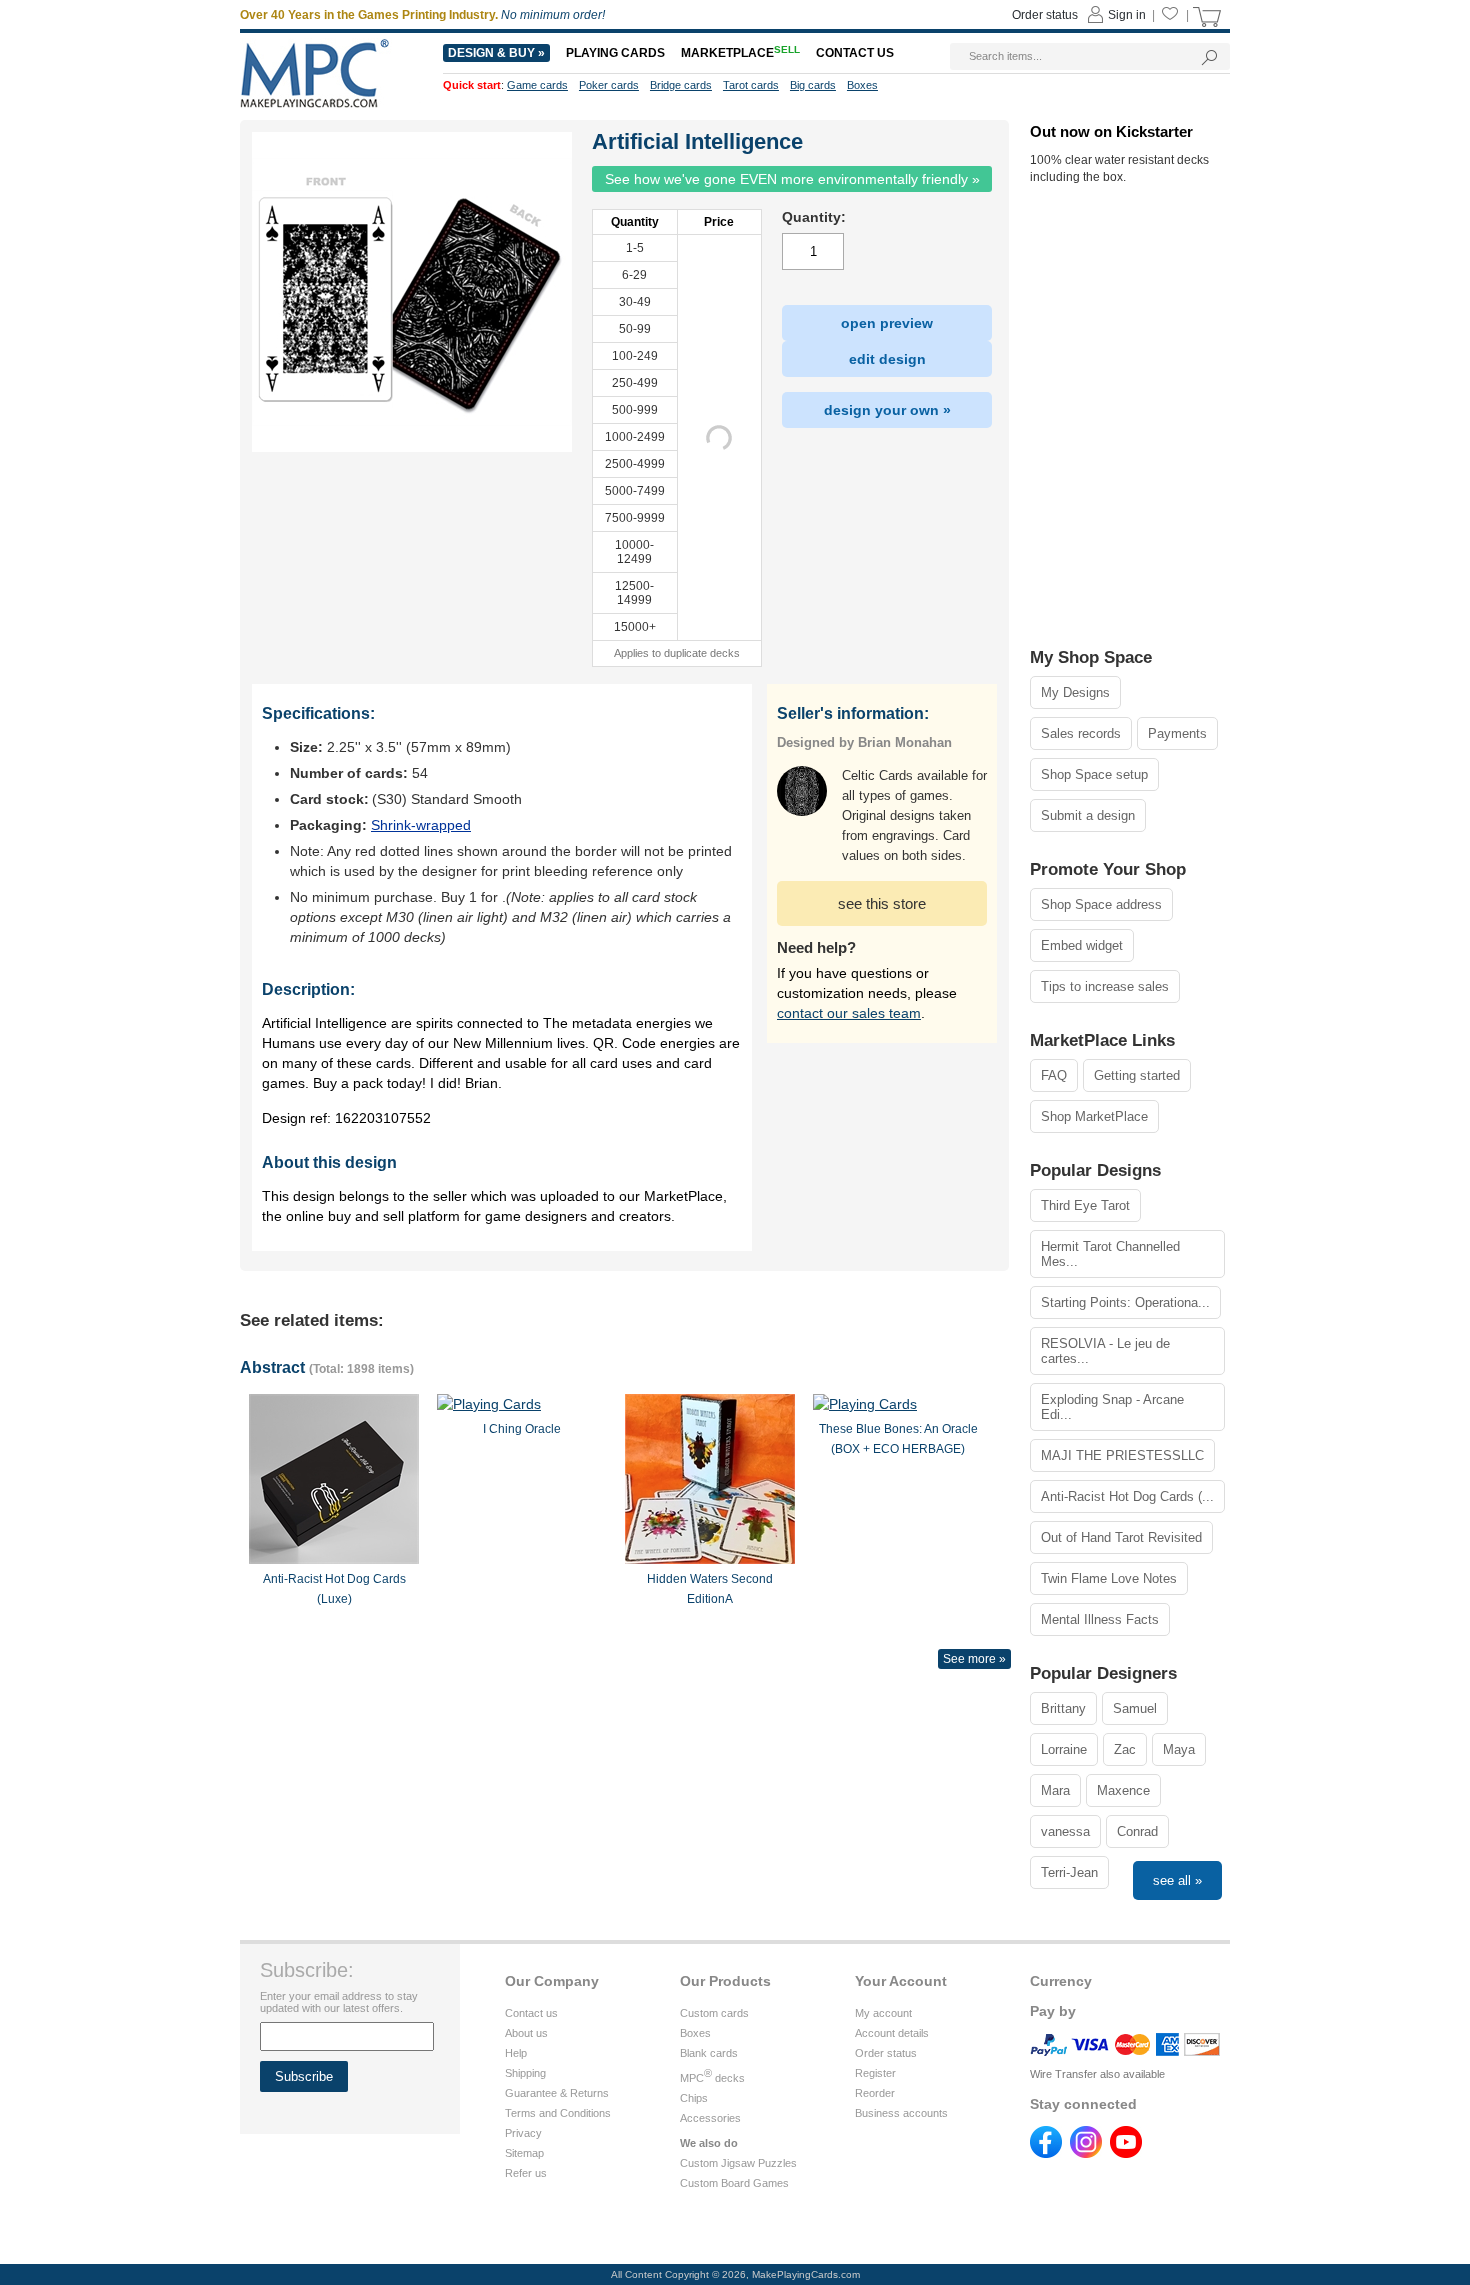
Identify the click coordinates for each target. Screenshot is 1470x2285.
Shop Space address (1101, 904)
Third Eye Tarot (1085, 1205)
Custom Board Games (734, 2183)
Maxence (1123, 1790)
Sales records (1081, 733)
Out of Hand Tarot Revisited (1121, 1537)
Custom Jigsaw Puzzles (738, 2163)
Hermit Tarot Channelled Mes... (1110, 1254)
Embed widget (1082, 945)
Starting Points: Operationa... (1125, 1302)
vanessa (1065, 1831)
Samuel (1135, 1708)
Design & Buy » (496, 53)
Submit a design (1088, 815)
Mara (1055, 1790)
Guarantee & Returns (557, 2093)
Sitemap (524, 2153)
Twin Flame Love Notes (1109, 1578)
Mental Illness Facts (1100, 1619)
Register (875, 2073)
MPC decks (712, 2078)
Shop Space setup (1094, 774)
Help (516, 2053)
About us (526, 2033)
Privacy (523, 2133)
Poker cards (609, 85)
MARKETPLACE (740, 53)
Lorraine (1064, 1749)
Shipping (525, 2073)
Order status (886, 2053)
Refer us (526, 2173)
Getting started (1137, 1075)
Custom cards (714, 2013)
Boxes (695, 2033)
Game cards (537, 85)
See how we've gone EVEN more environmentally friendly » (792, 179)
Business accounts (901, 2113)
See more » (974, 1659)
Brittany (1063, 1708)
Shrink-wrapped (421, 825)
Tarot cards (751, 85)
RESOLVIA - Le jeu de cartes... (1105, 1351)
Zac (1125, 1749)
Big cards (813, 85)
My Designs (1075, 692)
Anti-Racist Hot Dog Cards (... (1127, 1496)
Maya (1179, 1749)
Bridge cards (681, 85)
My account (883, 2013)
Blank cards (709, 2053)
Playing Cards (615, 53)
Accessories (710, 2118)
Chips (694, 2098)
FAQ (1054, 1075)
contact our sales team (849, 1013)
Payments (1177, 733)
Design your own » (887, 410)
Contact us (531, 2013)
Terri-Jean (1069, 1872)
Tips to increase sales (1105, 986)
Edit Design (887, 359)
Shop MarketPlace (1094, 1116)
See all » (1177, 1880)
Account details (892, 2033)
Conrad (1137, 1831)
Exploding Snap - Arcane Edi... (1112, 1407)
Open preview (887, 323)
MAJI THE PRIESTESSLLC (1122, 1455)
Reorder (875, 2093)
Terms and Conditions (558, 2113)
